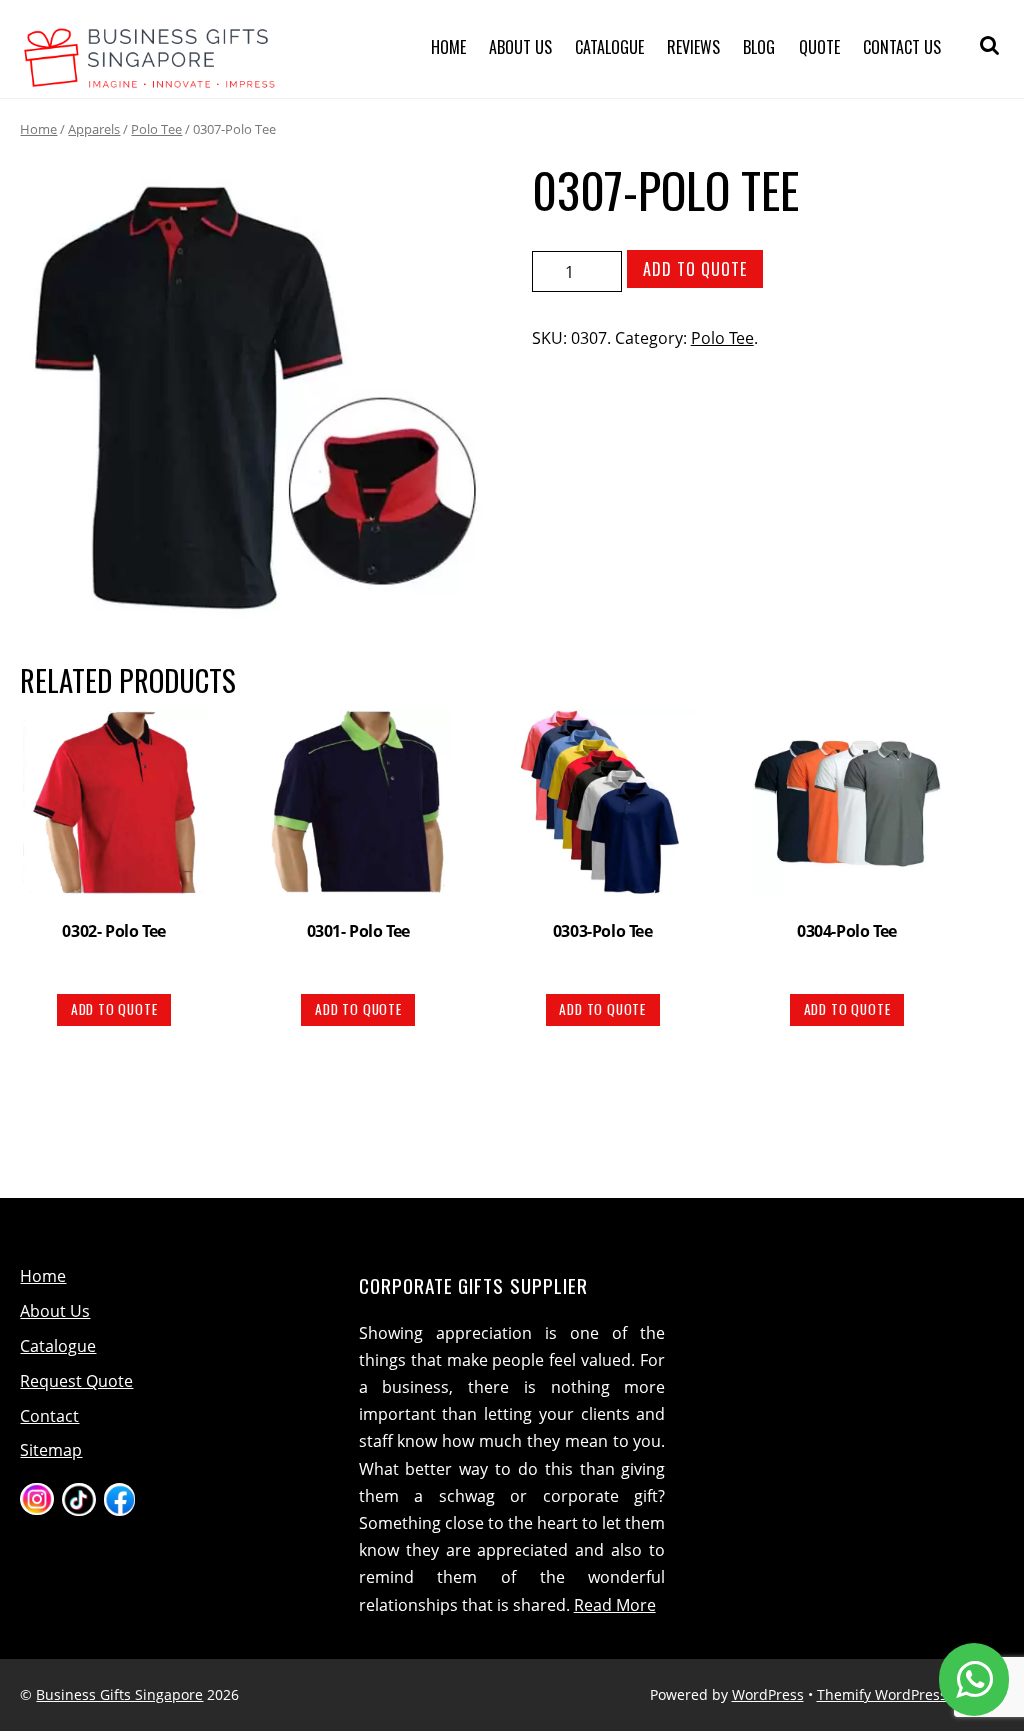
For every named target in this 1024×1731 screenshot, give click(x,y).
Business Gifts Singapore (119, 1694)
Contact (49, 1416)
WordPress (768, 1694)
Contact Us (902, 47)
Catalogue (609, 47)
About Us (520, 47)
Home (448, 47)
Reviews (693, 47)
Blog (759, 47)
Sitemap (51, 1450)
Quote (819, 47)
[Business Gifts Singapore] (150, 76)
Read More (615, 1605)
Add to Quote (695, 269)
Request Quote (76, 1381)
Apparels (94, 129)
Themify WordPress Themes (910, 1694)
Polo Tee (156, 129)
